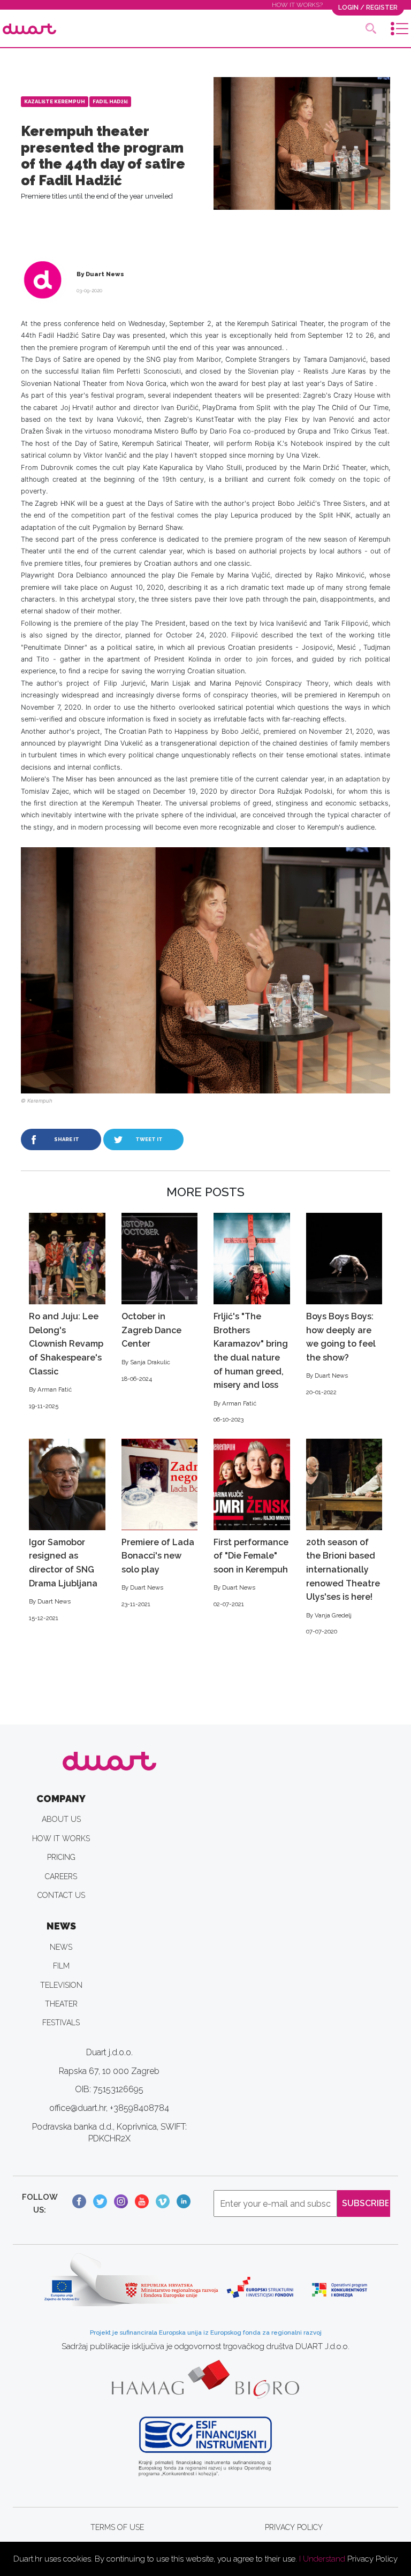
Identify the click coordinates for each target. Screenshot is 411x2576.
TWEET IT (149, 1139)
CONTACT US (61, 1895)
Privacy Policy (372, 2559)
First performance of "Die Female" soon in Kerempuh (251, 1572)
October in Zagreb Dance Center (151, 1347)
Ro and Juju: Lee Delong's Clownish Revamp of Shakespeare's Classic (66, 1360)
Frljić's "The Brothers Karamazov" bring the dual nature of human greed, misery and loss (251, 1367)
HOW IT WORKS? (297, 5)
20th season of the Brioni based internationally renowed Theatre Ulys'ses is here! (343, 1586)
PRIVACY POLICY (294, 2527)
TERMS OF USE (117, 2527)
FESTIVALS (61, 2023)
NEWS (61, 1947)
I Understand (322, 2559)
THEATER (61, 2004)
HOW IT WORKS (61, 1838)
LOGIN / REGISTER (368, 7)
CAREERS (61, 1876)
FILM (61, 1966)
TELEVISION (61, 1985)
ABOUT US (61, 1819)
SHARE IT (67, 1139)
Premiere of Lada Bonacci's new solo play (158, 1572)
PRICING (61, 1857)
